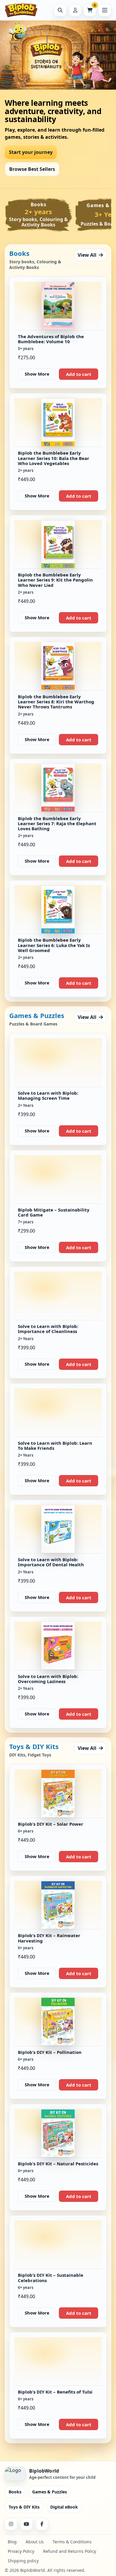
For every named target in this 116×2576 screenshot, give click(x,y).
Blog (12, 2542)
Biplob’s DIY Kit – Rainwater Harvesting (49, 1938)
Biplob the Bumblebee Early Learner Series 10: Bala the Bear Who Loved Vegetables (54, 458)
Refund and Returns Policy (70, 2551)
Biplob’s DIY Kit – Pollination (50, 2052)
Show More (37, 374)
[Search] (60, 10)
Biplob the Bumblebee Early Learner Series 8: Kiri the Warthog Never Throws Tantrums (56, 702)
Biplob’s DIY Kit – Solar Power (51, 1824)
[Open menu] (105, 10)
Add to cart (79, 374)
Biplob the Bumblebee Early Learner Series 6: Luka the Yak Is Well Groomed (54, 945)
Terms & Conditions (72, 2542)
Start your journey (31, 152)
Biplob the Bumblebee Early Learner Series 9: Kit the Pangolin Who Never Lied (55, 580)
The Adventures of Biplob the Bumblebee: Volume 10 (51, 339)
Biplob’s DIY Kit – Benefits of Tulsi (55, 2392)
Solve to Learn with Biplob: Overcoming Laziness (48, 1679)
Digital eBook (64, 2507)
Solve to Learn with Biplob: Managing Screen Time (48, 1095)
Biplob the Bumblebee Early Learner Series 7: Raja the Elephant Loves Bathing (57, 824)
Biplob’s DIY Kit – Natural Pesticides (58, 2164)
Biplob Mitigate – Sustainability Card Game (54, 1212)
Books (15, 2492)
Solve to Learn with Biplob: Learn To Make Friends (55, 1445)
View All (87, 255)
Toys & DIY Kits (24, 2507)
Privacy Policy (21, 2551)
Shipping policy (23, 2561)
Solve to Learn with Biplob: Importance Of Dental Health (51, 1562)
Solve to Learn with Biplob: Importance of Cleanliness (48, 1329)
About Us (35, 2542)
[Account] (75, 10)
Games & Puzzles (50, 2492)
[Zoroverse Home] (26, 10)
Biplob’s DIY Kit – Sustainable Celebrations (51, 2278)
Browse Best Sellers (32, 169)
